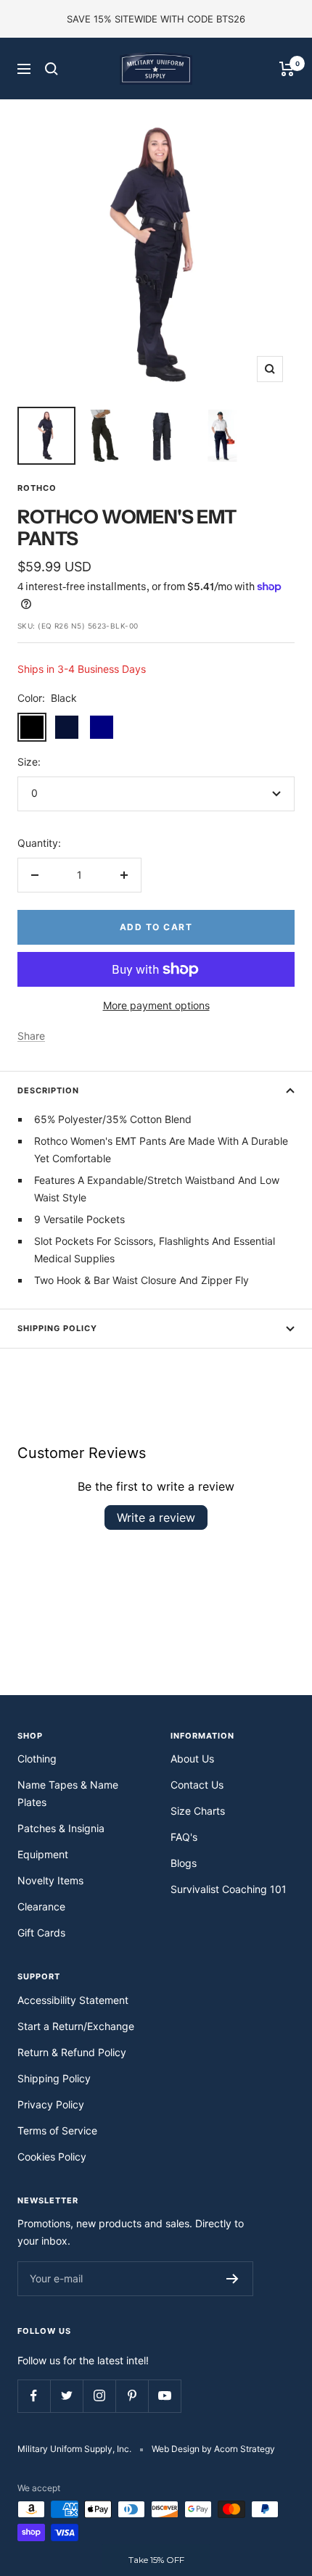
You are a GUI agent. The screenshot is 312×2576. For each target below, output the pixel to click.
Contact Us (197, 1785)
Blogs (184, 1863)
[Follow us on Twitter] (66, 2396)
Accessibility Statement (73, 2000)
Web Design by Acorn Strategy (213, 2449)
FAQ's (184, 1837)
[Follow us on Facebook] (34, 2396)
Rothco (37, 488)
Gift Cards (41, 1933)
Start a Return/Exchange (76, 2026)
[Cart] (287, 69)
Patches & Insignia (61, 1828)
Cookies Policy (52, 2157)
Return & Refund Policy (72, 2052)
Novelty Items (50, 1880)
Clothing (37, 1759)
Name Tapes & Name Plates (68, 1793)
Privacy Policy (51, 2104)
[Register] (233, 2279)
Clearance (41, 1906)
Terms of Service (57, 2130)
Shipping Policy (57, 1328)
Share (31, 1036)
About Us (192, 1759)
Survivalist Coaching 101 (229, 1889)
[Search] (52, 69)
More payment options (156, 1005)
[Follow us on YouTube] (164, 2396)
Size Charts (198, 1811)
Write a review (156, 1517)
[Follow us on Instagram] (99, 2396)
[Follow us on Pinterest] (132, 2396)
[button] (156, 2560)
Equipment (43, 1854)
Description (48, 1090)
